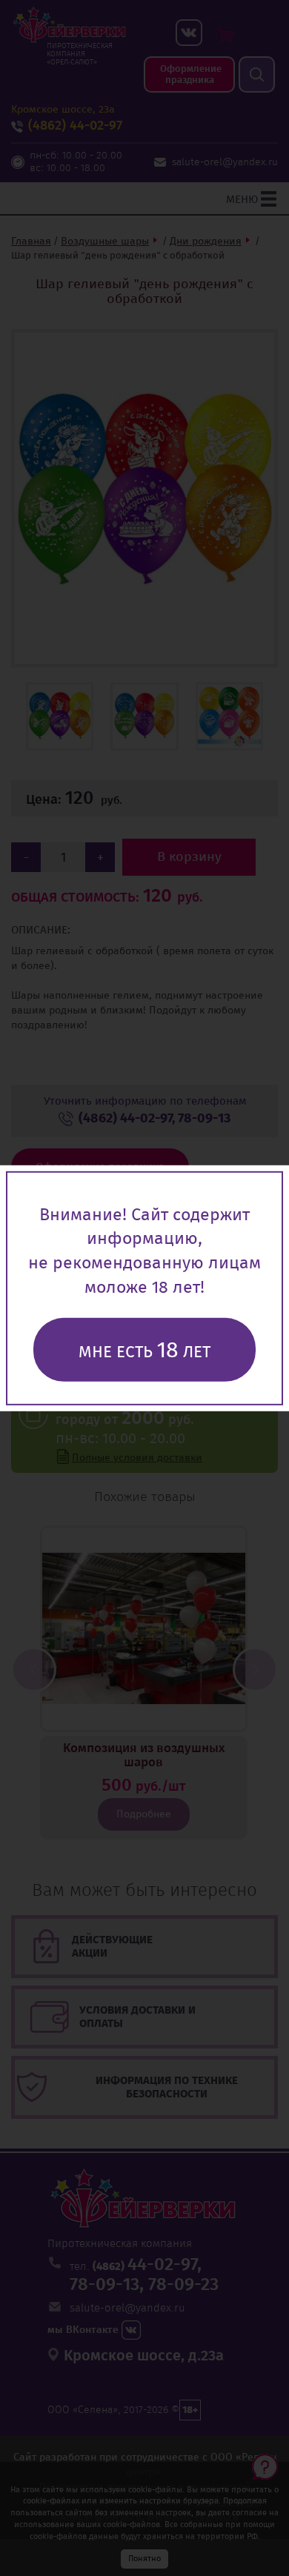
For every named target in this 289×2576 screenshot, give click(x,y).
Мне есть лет (144, 1350)
